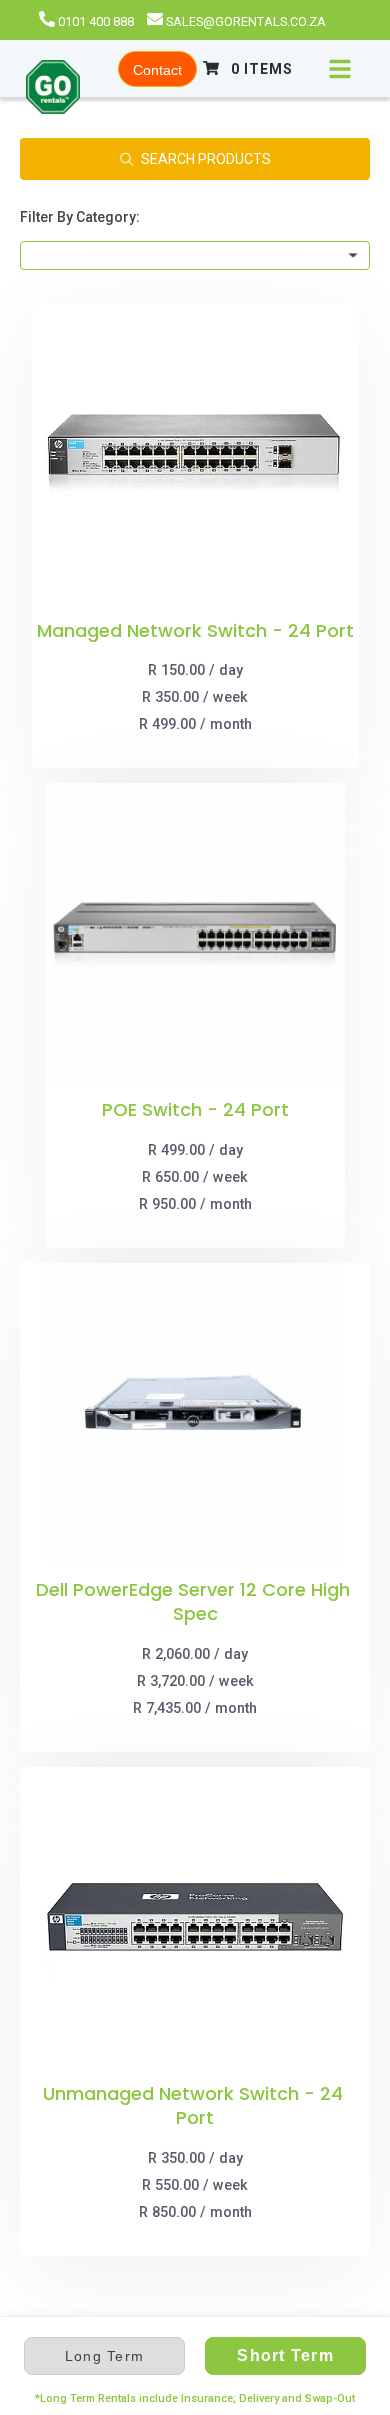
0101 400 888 (96, 21)
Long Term (104, 2356)
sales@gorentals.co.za (246, 21)
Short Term (285, 2355)
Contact (157, 70)
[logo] (53, 89)
